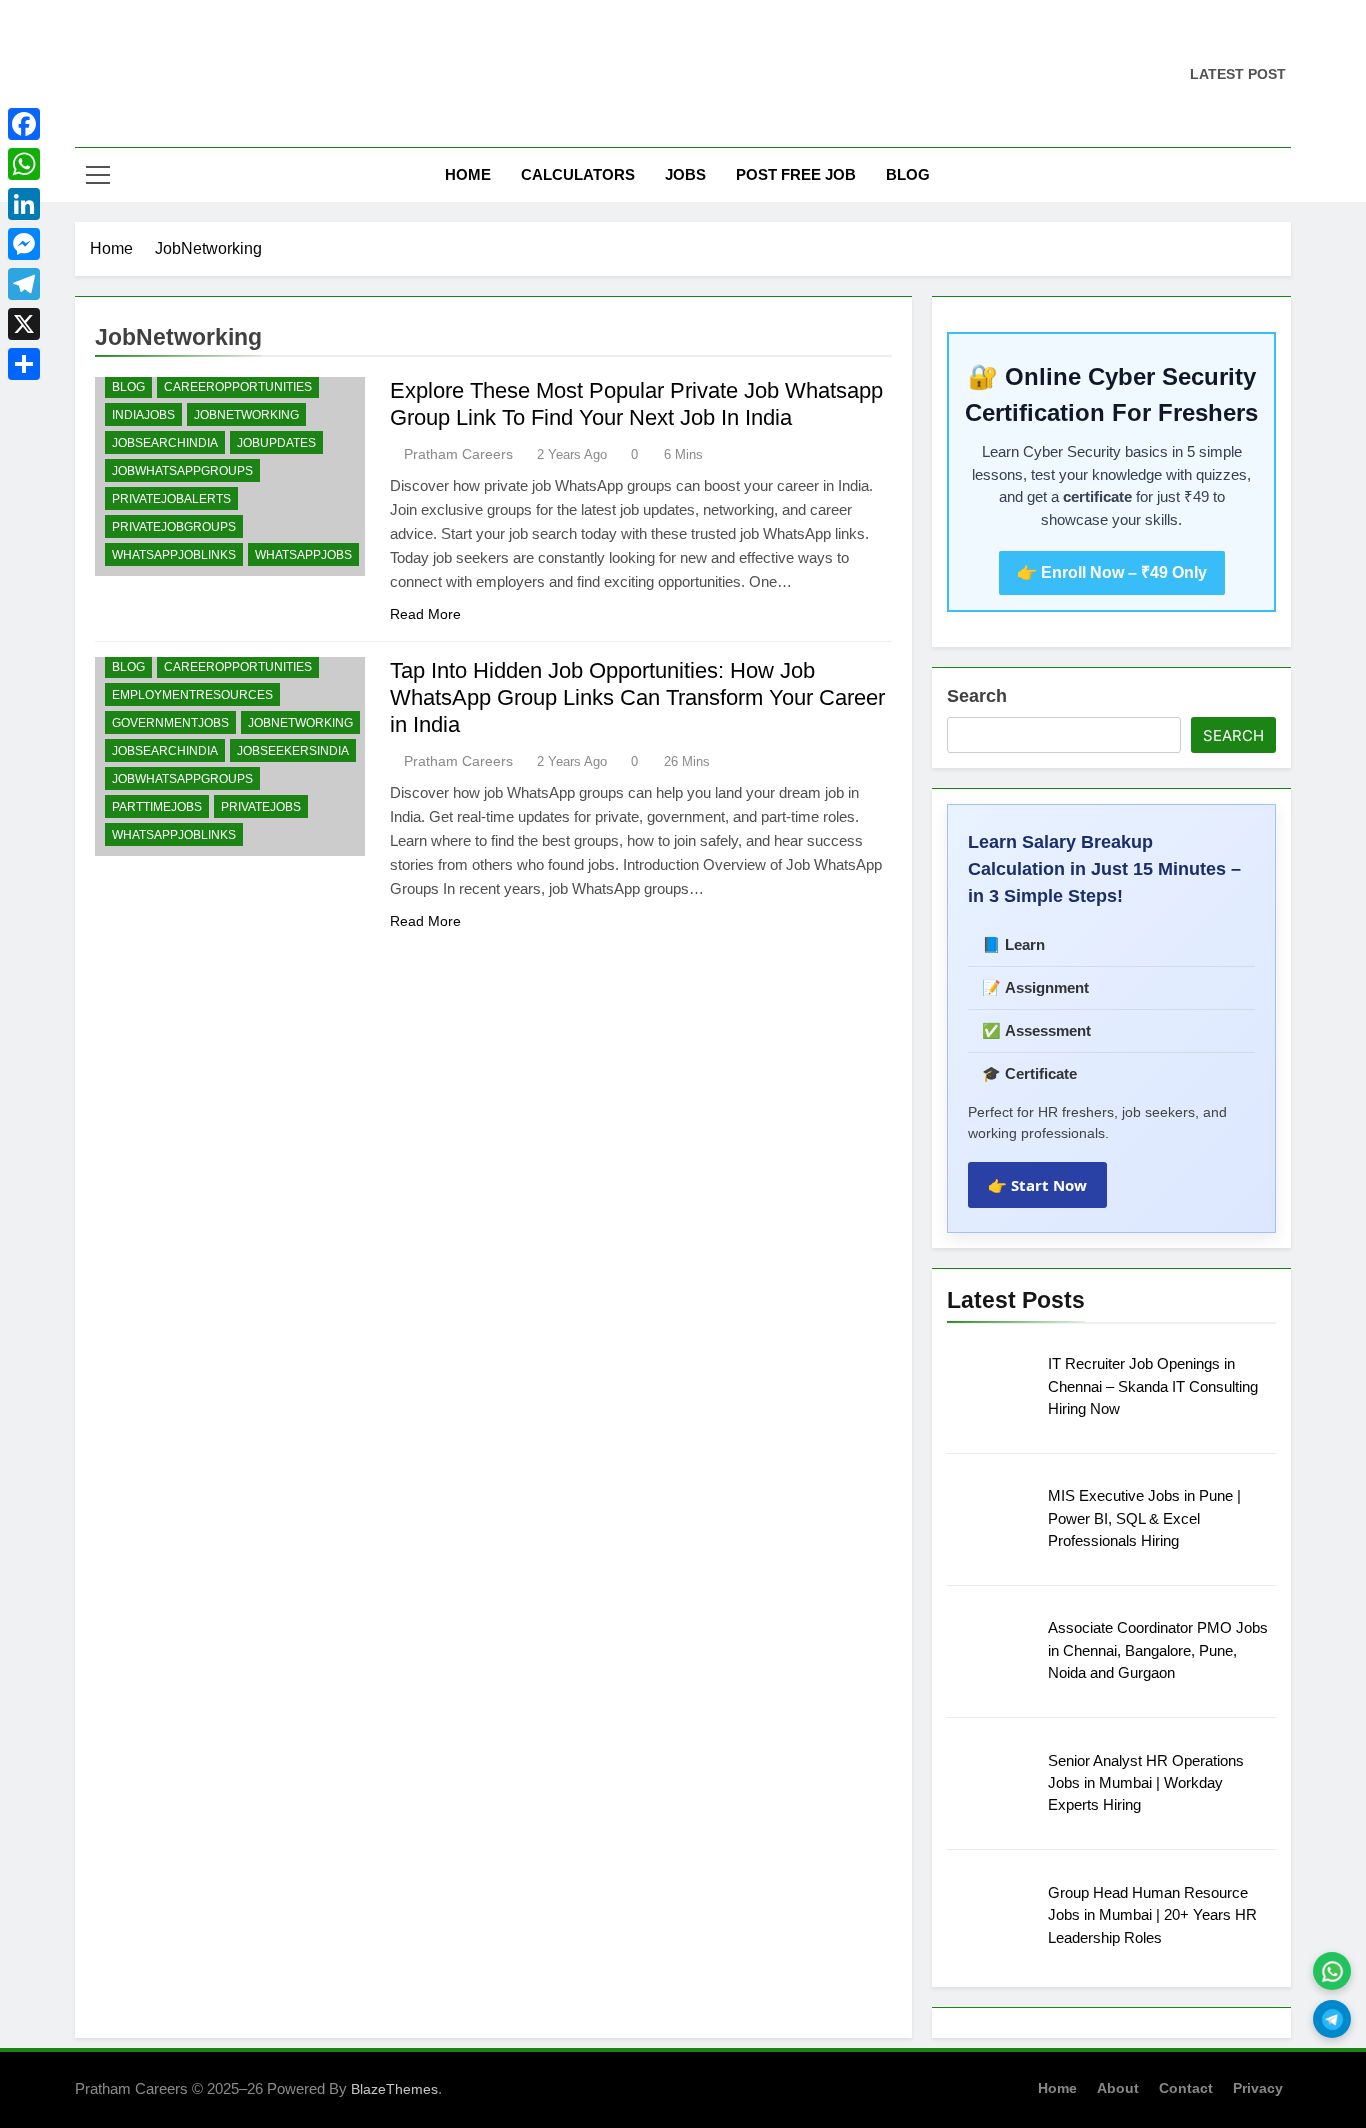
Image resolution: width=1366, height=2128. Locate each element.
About (1118, 2088)
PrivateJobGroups (174, 527)
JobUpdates (276, 443)
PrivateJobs (261, 807)
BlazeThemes (394, 2089)
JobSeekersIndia (293, 751)
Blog (908, 174)
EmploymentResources (192, 695)
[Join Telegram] (1332, 2019)
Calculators (578, 174)
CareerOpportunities (238, 387)
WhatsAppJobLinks (174, 555)
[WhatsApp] (24, 164)
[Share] (24, 364)
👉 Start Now (1037, 1185)
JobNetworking (246, 415)
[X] (24, 324)
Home (468, 174)
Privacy (1258, 2088)
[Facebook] (24, 124)
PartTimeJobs (157, 807)
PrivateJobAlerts (171, 499)
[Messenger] (24, 244)
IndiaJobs (143, 415)
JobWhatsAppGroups (182, 471)
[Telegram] (24, 284)
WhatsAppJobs (303, 555)
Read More (425, 614)
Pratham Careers (458, 454)
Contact (1186, 2088)
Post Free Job (796, 174)
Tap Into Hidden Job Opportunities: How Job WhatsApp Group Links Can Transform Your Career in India (637, 697)
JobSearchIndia (165, 443)
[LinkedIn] (24, 204)
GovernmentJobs (170, 723)
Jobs (685, 174)
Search (977, 696)
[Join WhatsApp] (1332, 1971)
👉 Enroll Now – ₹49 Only (1112, 572)
